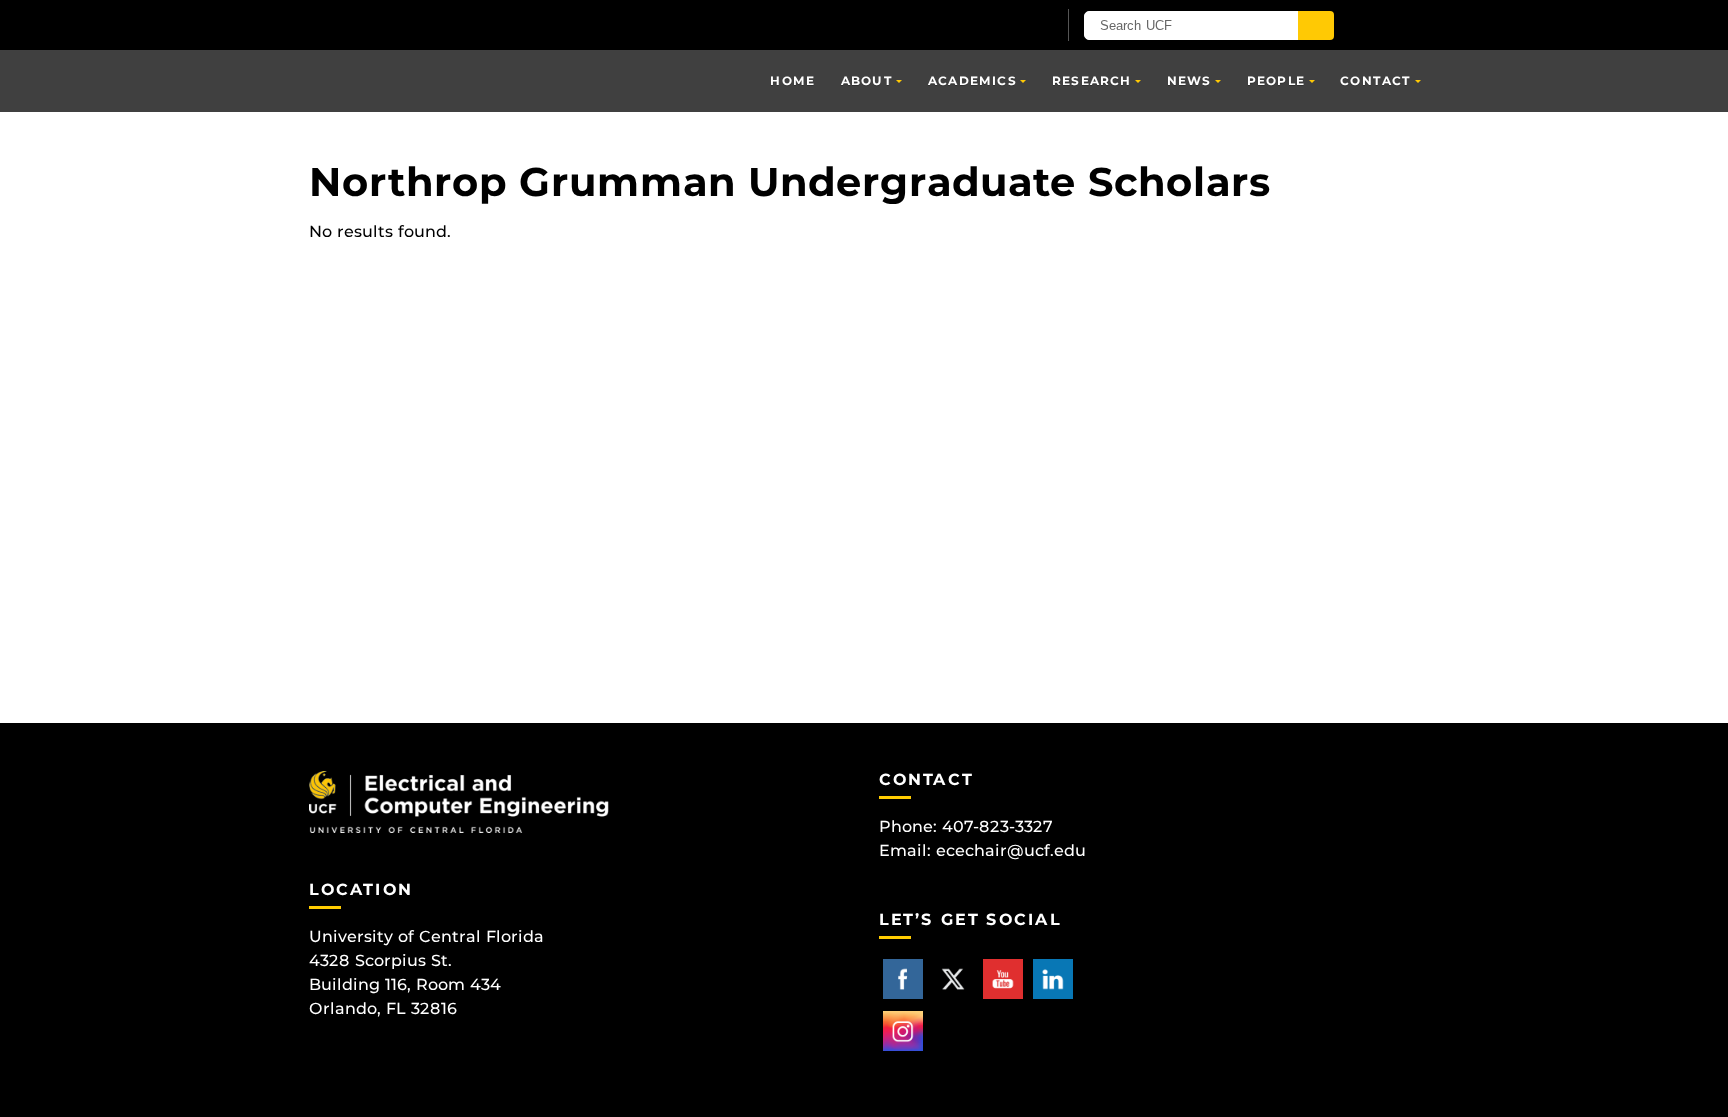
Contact (1375, 80)
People (1276, 80)
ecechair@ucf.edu (1011, 850)
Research (1092, 80)
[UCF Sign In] (991, 26)
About (867, 80)
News (1189, 80)
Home (792, 80)
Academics (972, 80)
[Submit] (1316, 25)
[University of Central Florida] (542, 24)
